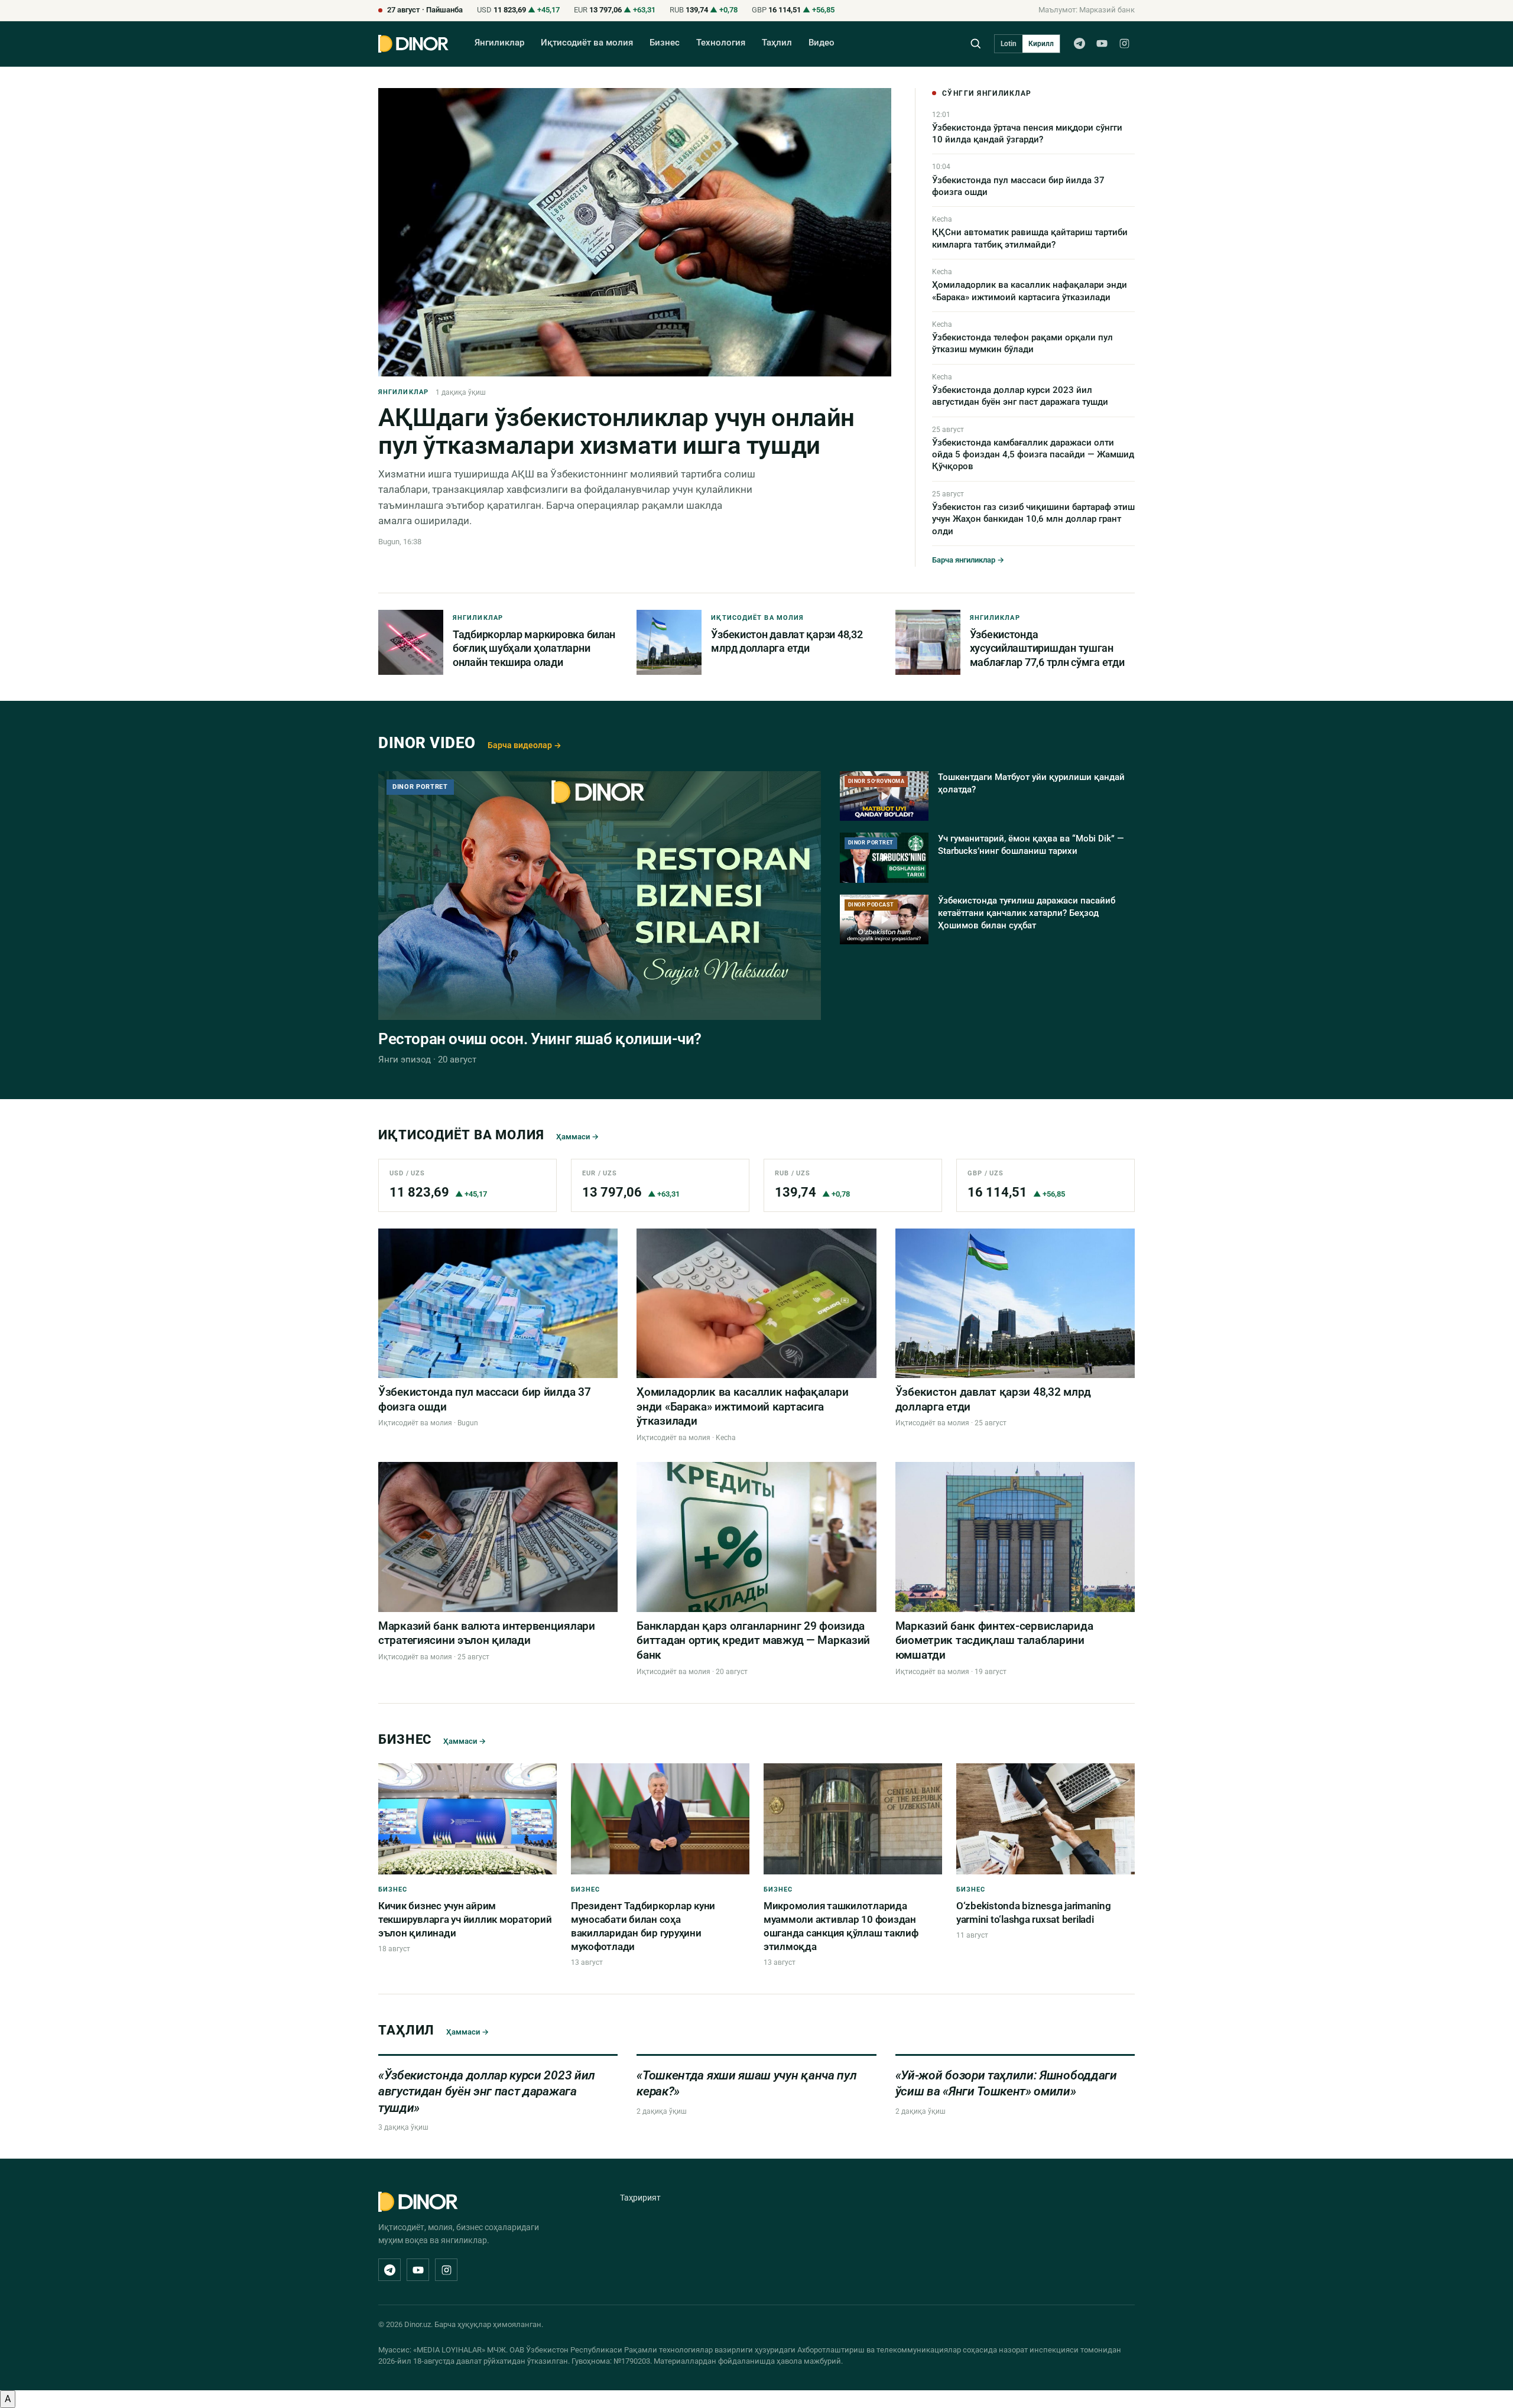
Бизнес (665, 43)
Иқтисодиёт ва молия (587, 43)
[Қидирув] (975, 43)
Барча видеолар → (525, 745)
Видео (822, 43)
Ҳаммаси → (577, 1137)
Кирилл (1041, 44)
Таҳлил (777, 43)
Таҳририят (640, 2198)
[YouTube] (1102, 44)
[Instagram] (1124, 44)
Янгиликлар (499, 43)
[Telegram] (1079, 44)
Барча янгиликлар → (968, 560)
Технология (721, 43)
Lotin (1009, 44)
